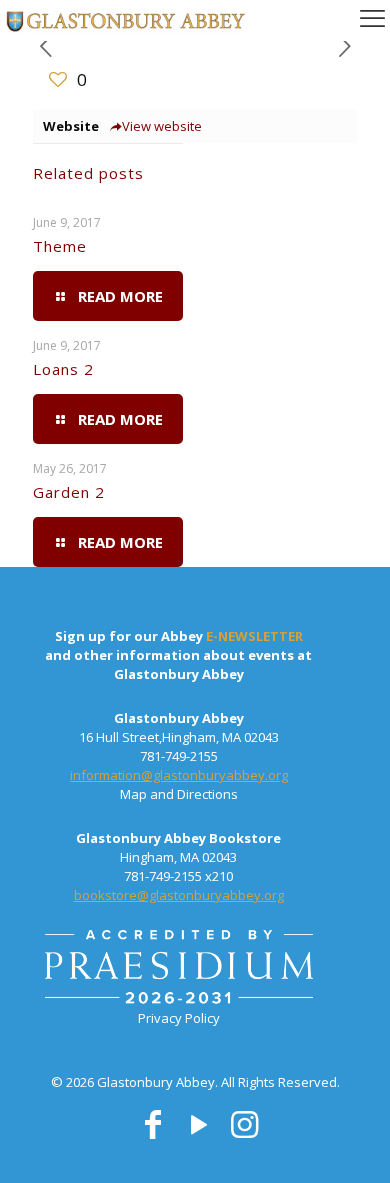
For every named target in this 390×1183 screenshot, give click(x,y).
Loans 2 (63, 369)
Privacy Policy (179, 1018)
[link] (179, 969)
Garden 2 (69, 492)
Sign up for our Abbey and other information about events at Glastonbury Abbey (178, 655)
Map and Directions (179, 794)
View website (162, 126)
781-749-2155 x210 (178, 876)
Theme (60, 246)
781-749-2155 (179, 756)
